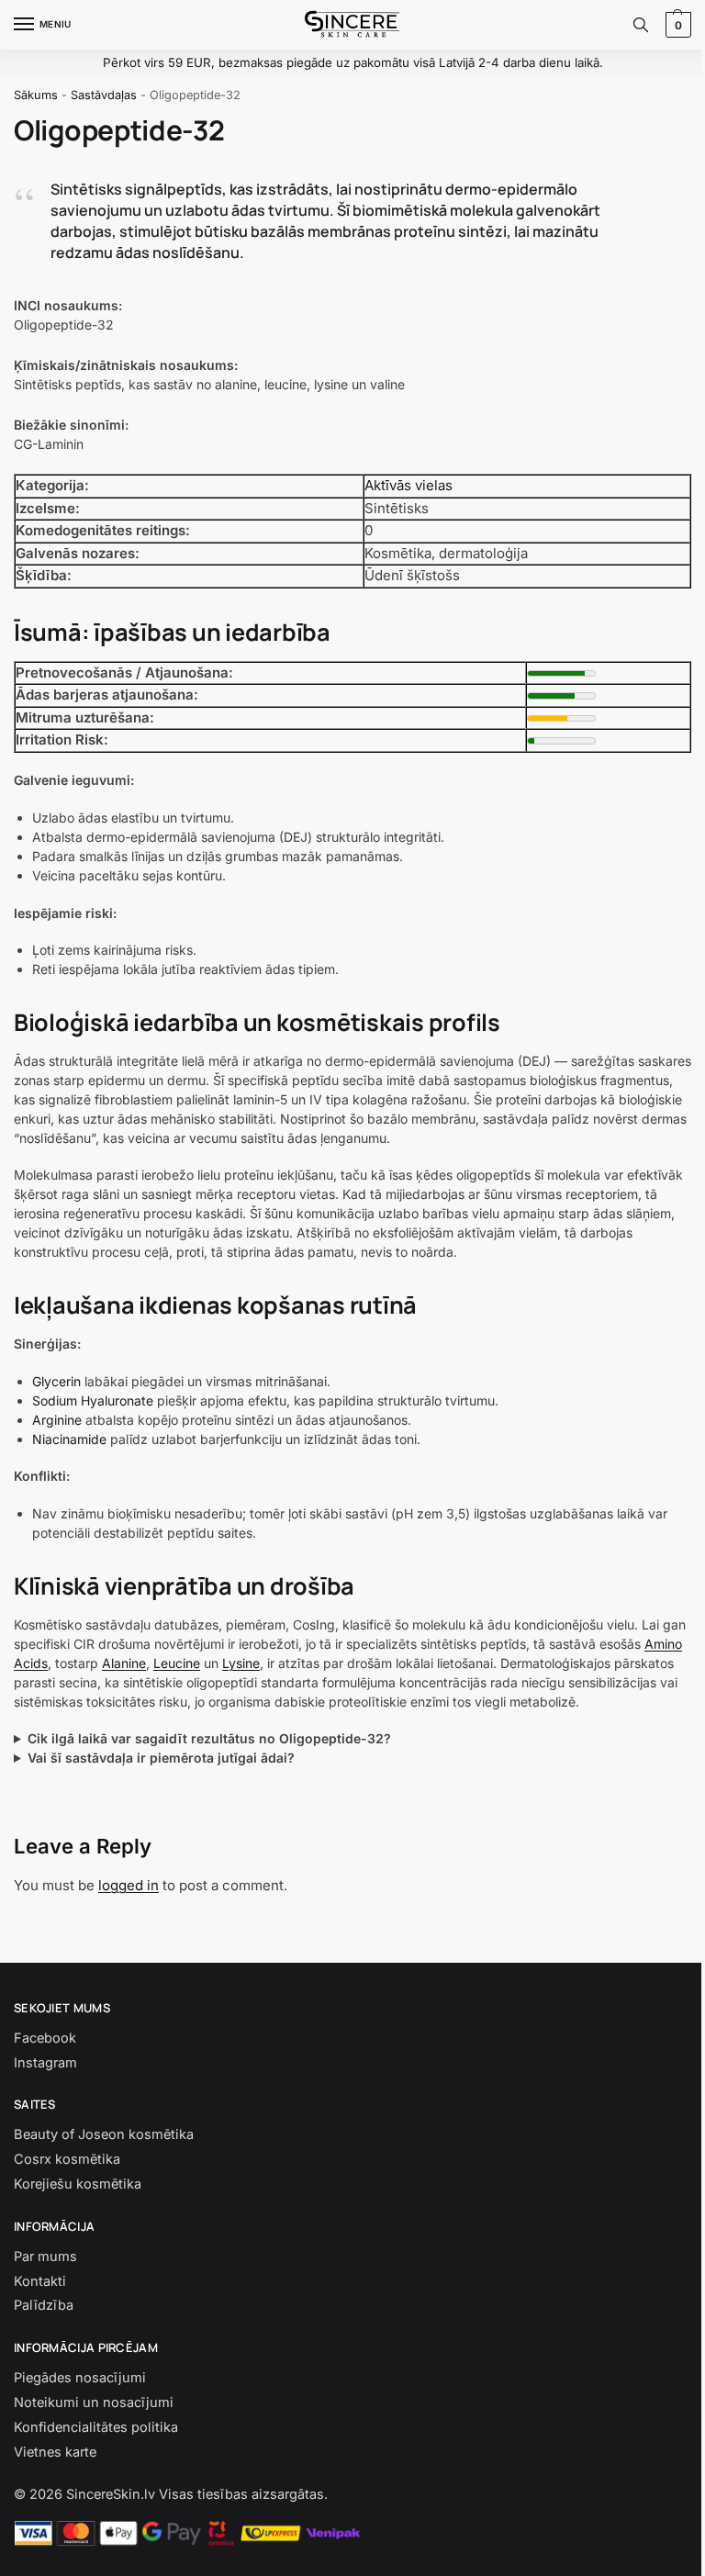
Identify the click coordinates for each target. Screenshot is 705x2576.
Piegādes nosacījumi (80, 2397)
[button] (676, 25)
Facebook (45, 2057)
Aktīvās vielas (408, 485)
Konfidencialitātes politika (96, 2447)
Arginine (57, 1420)
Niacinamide (69, 1439)
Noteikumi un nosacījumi (94, 2422)
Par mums (45, 2276)
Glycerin (56, 1381)
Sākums (36, 95)
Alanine (124, 1663)
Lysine (241, 1663)
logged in (129, 1904)
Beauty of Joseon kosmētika (104, 2154)
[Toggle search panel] (641, 25)
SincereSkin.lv (111, 2514)
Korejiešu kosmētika (78, 2203)
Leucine (177, 1663)
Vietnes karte (55, 2471)
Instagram (45, 2082)
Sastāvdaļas (104, 95)
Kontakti (40, 2301)
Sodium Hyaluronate (93, 1400)
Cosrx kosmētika (67, 2178)
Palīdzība (44, 2324)
